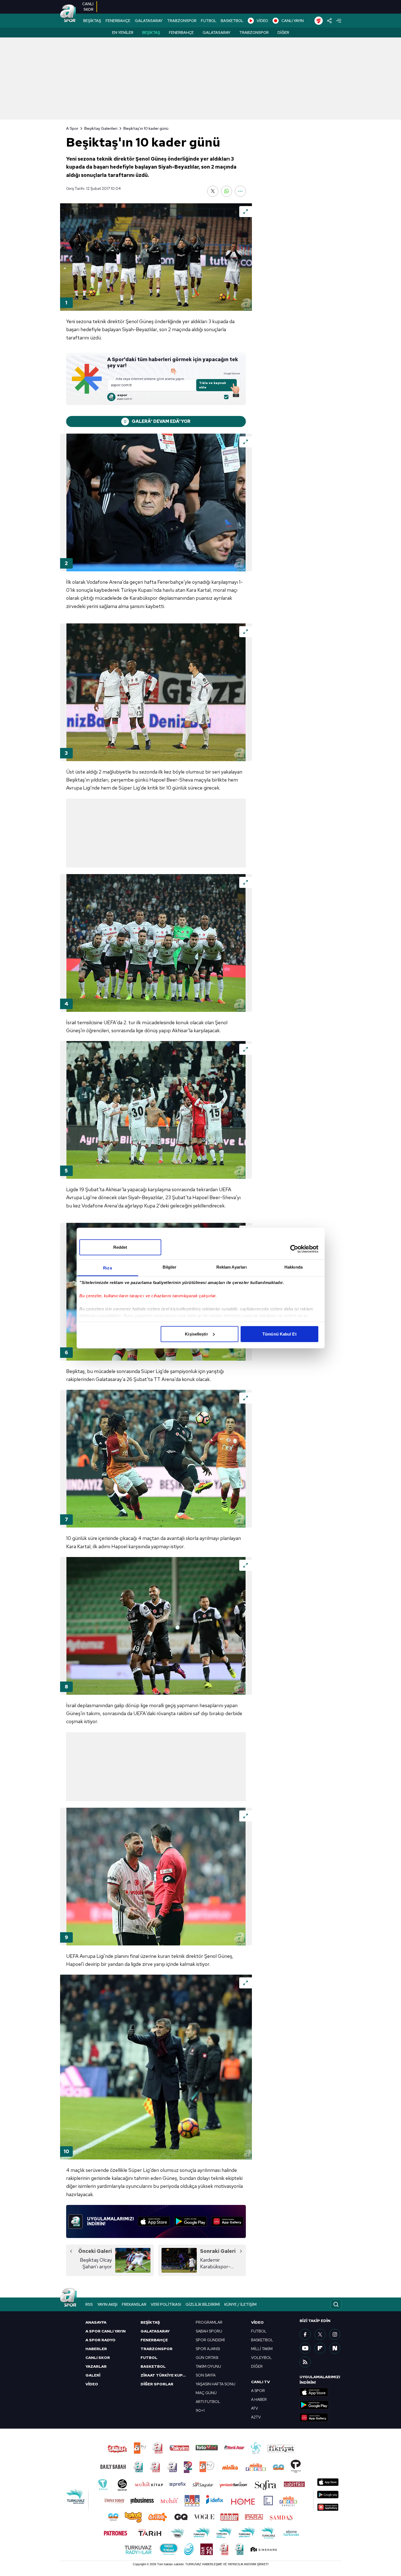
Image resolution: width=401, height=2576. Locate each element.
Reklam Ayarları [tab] (232, 1267)
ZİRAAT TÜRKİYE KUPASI (165, 2375)
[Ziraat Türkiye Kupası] (319, 21)
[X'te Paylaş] (213, 191)
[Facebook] (305, 2334)
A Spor (72, 128)
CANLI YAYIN (293, 21)
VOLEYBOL (261, 2358)
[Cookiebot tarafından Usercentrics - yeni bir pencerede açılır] (294, 1249)
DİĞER (257, 2366)
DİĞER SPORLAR (157, 2384)
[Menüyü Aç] (339, 21)
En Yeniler (123, 33)
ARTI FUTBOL (208, 2402)
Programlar (209, 2322)
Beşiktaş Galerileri (101, 128)
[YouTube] (305, 2348)
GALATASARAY (149, 21)
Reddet (120, 1247)
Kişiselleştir (196, 1334)
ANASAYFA (96, 2322)
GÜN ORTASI (207, 2358)
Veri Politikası (166, 2304)
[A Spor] (68, 14)
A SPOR (258, 2391)
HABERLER (96, 2349)
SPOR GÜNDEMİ (210, 2340)
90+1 (200, 2410)
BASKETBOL (232, 21)
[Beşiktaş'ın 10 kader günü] (156, 257)
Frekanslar (134, 2304)
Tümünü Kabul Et (279, 1334)
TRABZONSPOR (182, 21)
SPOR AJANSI (208, 2349)
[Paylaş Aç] (329, 21)
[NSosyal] (335, 2348)
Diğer (283, 33)
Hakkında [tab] (294, 1267)
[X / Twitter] (320, 2334)
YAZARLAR (96, 2366)
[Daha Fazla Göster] (240, 191)
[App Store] (154, 2221)
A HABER (259, 2399)
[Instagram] (335, 2334)
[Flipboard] (320, 2348)
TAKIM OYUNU (208, 2366)
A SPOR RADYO (100, 2340)
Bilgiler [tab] (170, 1267)
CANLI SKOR (98, 2358)
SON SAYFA (206, 2375)
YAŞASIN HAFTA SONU (216, 2384)
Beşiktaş (151, 33)
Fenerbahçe (181, 33)
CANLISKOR (88, 7)
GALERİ (93, 2375)
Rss (89, 2304)
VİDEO (262, 21)
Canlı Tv (260, 2382)
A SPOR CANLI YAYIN (106, 2331)
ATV (255, 2408)
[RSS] (305, 2362)
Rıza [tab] (107, 1268)
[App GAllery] (227, 2221)
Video (257, 2322)
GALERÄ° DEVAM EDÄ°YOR (161, 421)
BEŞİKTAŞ (92, 21)
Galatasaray (216, 33)
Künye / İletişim (240, 2304)
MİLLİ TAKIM (262, 2349)
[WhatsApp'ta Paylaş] (227, 191)
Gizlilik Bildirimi (203, 2304)
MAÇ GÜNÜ (206, 2393)
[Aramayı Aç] (336, 2304)
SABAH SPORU (209, 2331)
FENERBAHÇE (118, 21)
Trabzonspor (254, 33)
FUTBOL (209, 21)
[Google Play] (191, 2221)
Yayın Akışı (107, 2304)
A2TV (256, 2417)
